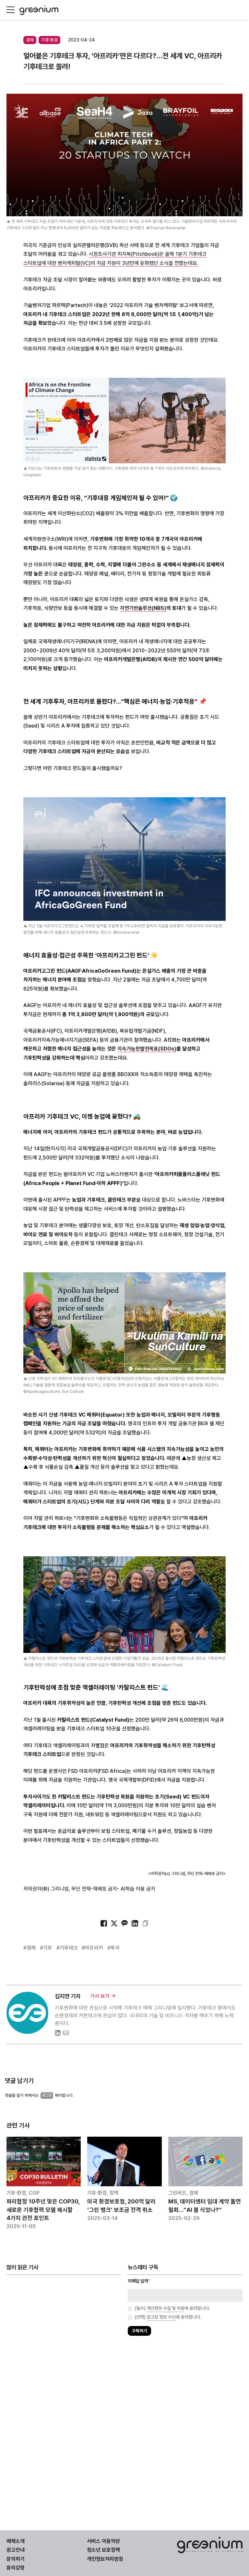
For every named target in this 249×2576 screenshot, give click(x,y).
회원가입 (96, 1306)
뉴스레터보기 (153, 1306)
